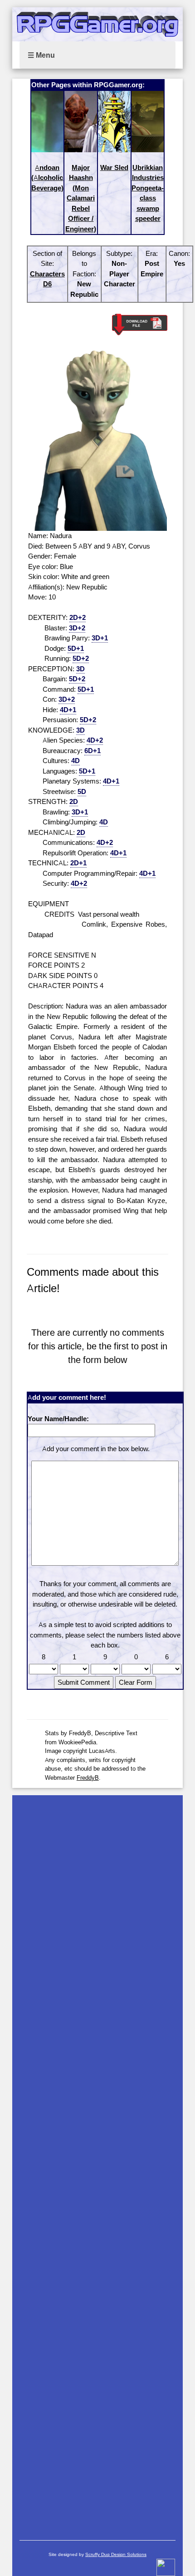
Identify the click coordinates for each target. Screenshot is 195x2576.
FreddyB (88, 1777)
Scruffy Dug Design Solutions (116, 2554)
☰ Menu (41, 55)
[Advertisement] (98, 2163)
